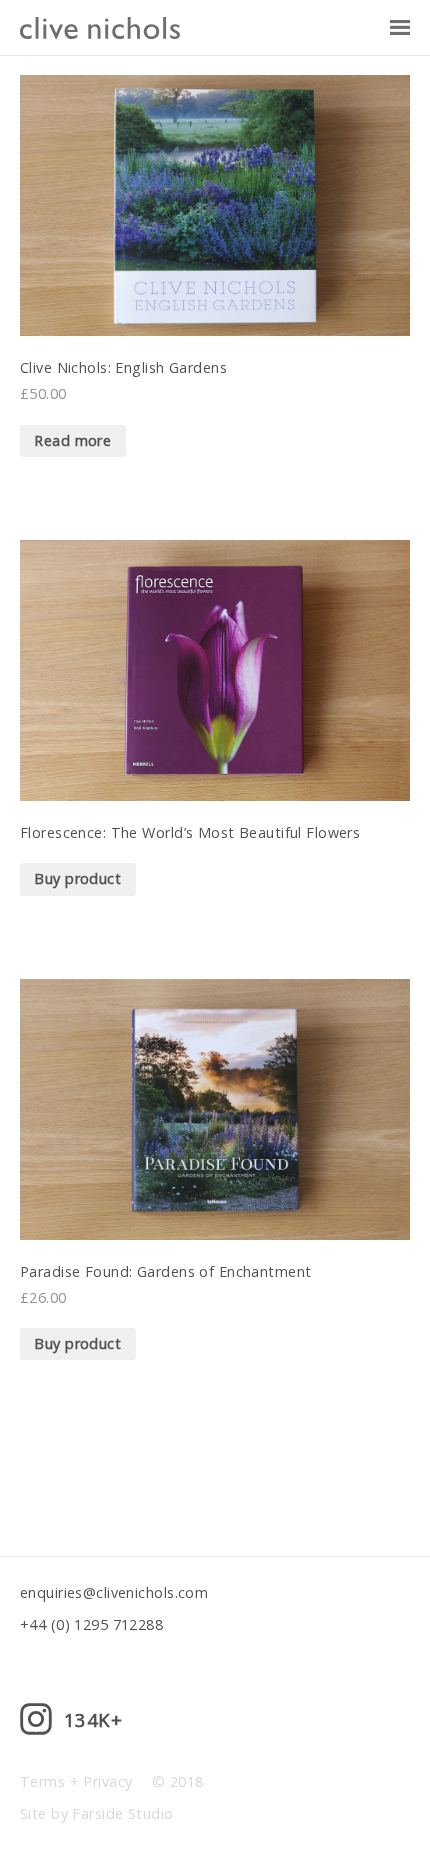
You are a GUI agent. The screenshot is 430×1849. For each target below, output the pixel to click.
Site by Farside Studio (97, 1813)
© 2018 (178, 1781)
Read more (72, 440)
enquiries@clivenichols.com (114, 1592)
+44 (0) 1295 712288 (91, 1624)
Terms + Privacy (76, 1781)
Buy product (77, 878)
